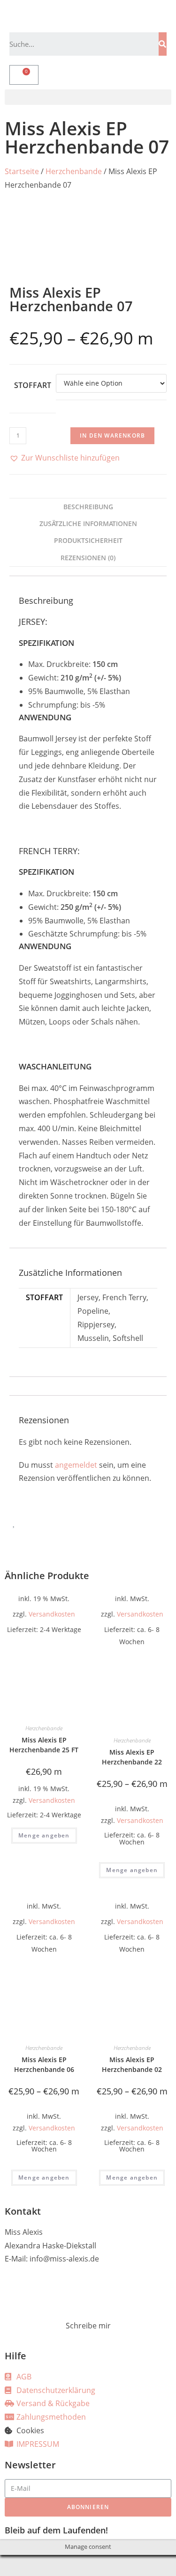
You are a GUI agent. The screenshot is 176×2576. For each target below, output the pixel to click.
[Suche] (163, 44)
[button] (88, 97)
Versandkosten (52, 1614)
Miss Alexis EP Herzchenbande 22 (132, 1757)
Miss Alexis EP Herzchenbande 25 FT (44, 1745)
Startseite (22, 171)
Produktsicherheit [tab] (88, 540)
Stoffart (33, 385)
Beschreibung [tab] (88, 507)
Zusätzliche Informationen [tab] (88, 523)
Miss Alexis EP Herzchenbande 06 (44, 2064)
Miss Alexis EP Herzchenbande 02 (132, 2064)
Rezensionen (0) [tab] (88, 558)
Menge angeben (44, 1835)
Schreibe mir (88, 2326)
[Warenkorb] (24, 75)
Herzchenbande (74, 171)
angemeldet (76, 1465)
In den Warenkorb (112, 435)
